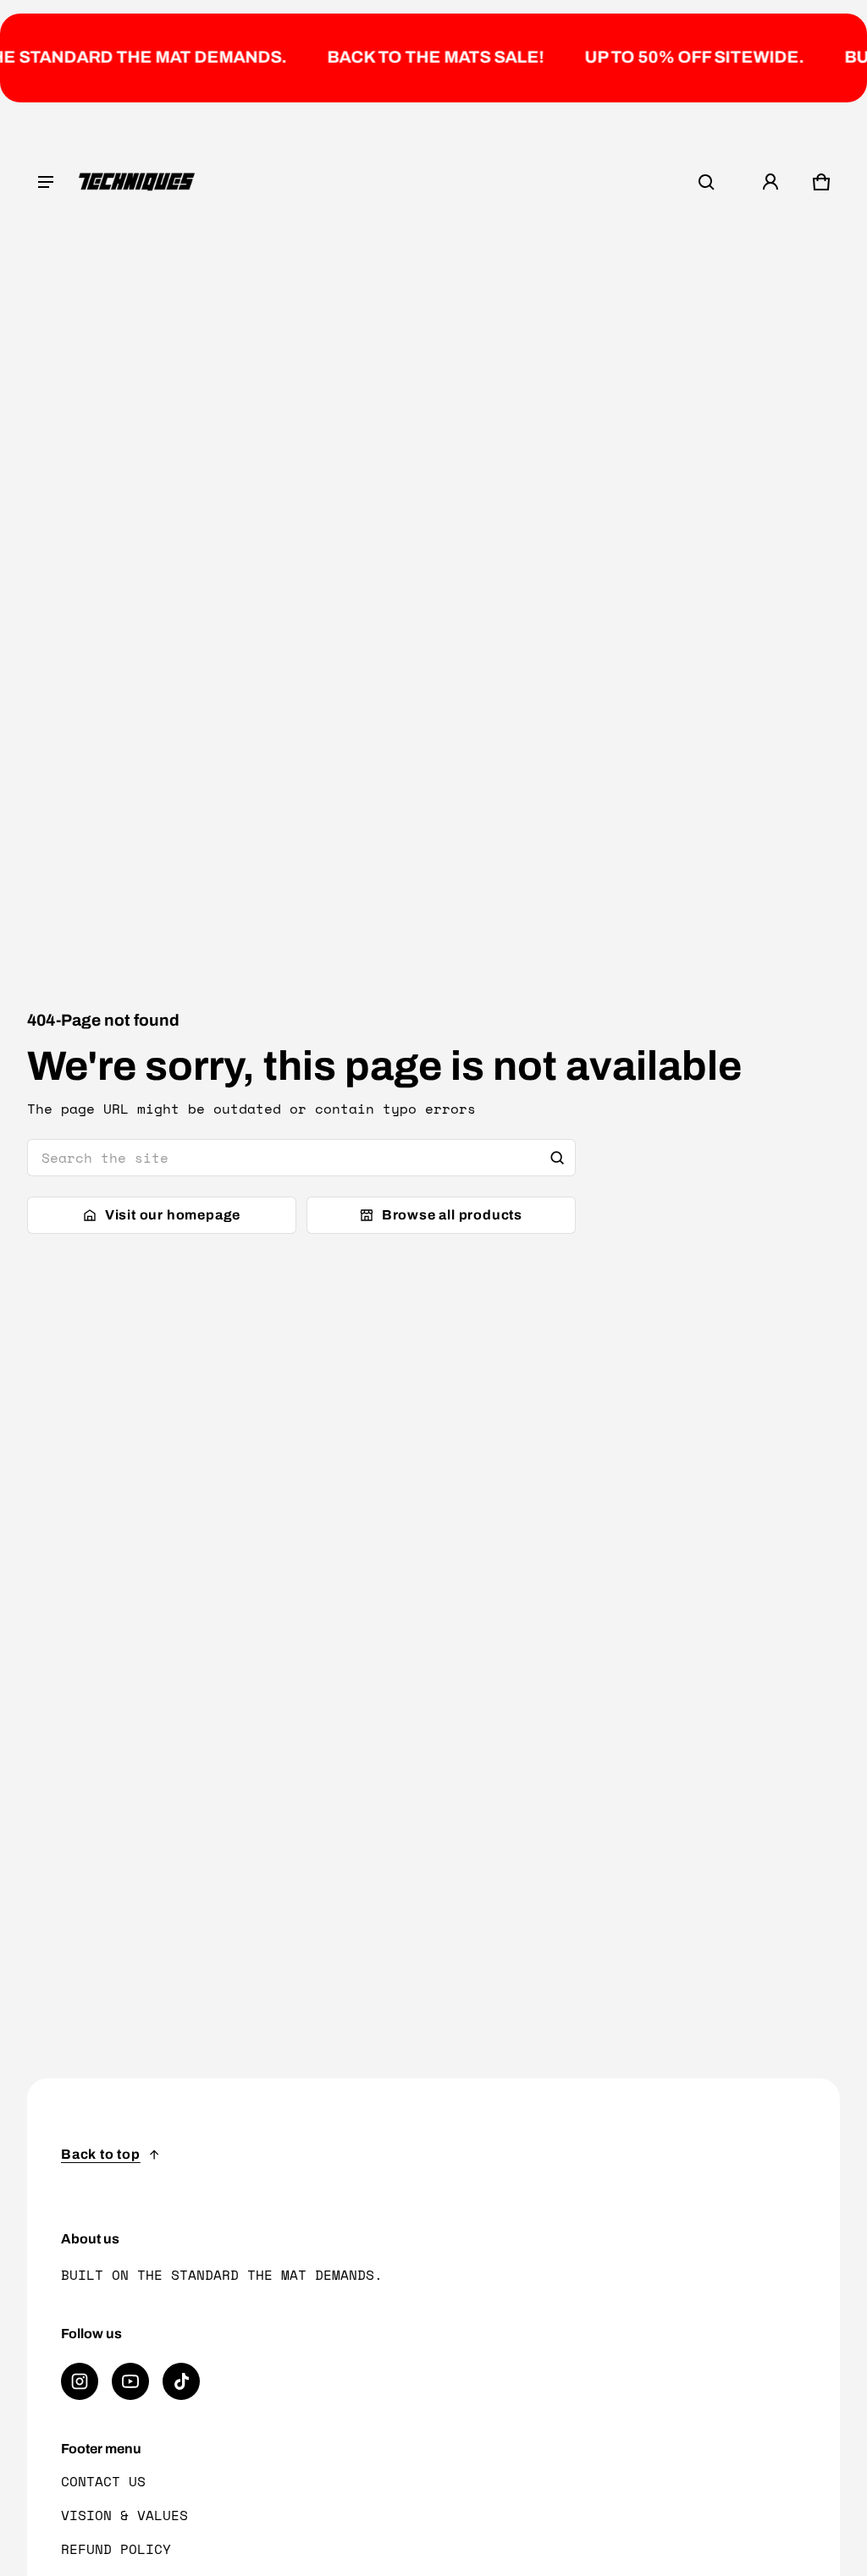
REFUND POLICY (116, 2549)
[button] (706, 182)
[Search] (557, 1158)
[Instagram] (80, 2381)
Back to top (101, 2154)
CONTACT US (103, 2481)
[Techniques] (137, 182)
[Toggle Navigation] (46, 182)
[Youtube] (130, 2381)
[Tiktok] (181, 2381)
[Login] (770, 182)
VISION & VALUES (124, 2515)
